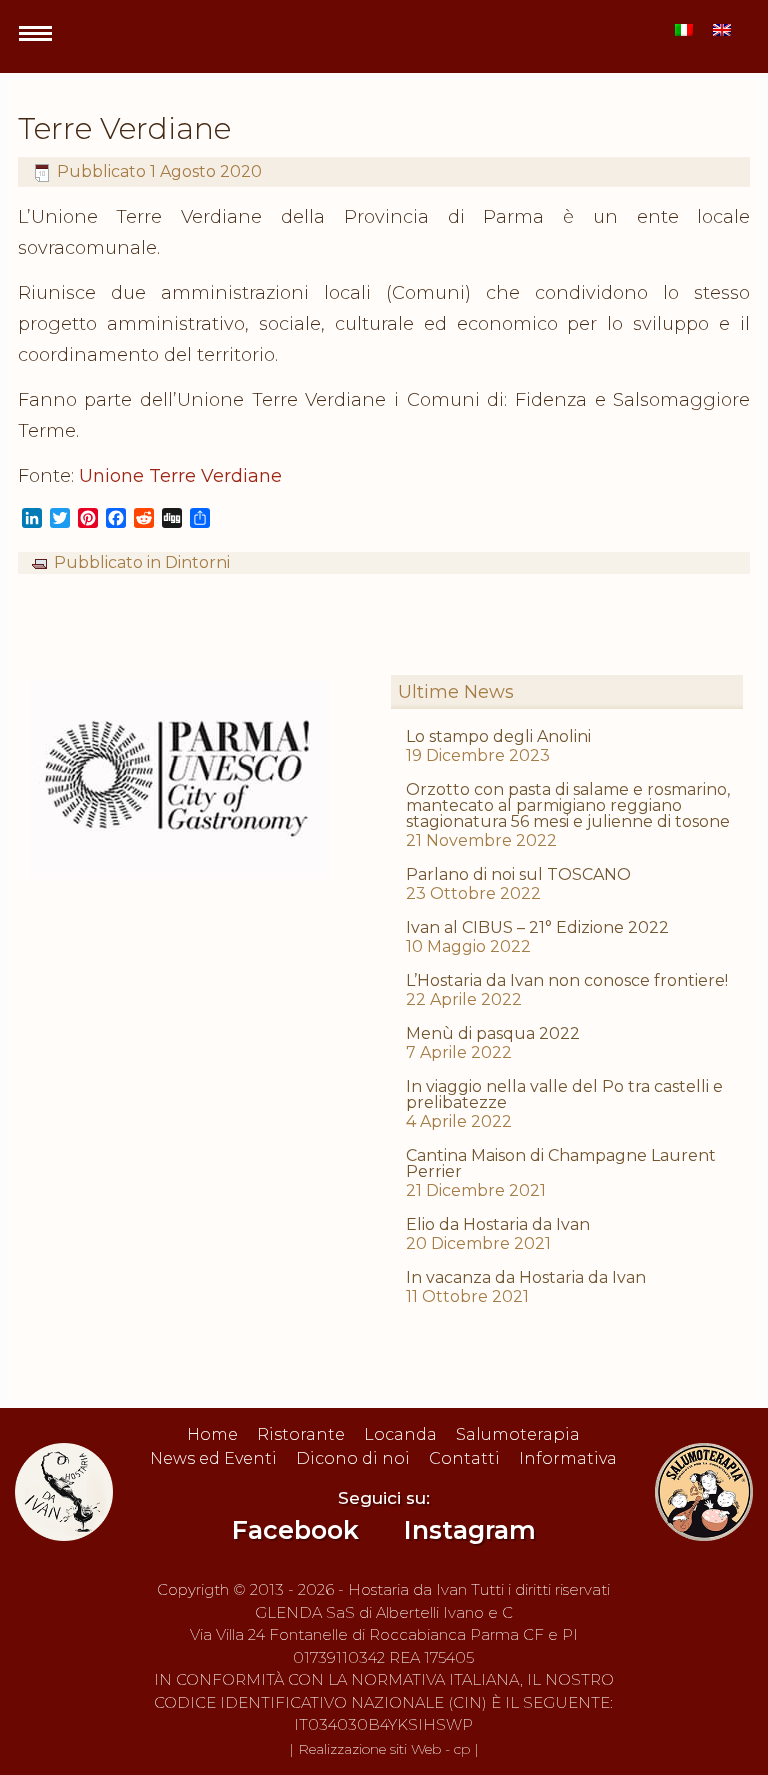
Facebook (295, 1530)
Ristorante (301, 1434)
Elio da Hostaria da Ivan (498, 1224)
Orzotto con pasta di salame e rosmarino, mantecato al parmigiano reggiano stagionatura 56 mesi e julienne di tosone (568, 805)
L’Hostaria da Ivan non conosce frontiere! (567, 980)
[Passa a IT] (684, 29)
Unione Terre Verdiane (180, 476)
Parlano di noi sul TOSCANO (518, 874)
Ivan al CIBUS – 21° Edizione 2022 (537, 927)
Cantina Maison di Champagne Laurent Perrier (561, 1163)
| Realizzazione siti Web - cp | (384, 1749)
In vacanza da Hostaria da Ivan (526, 1277)
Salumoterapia (518, 1434)
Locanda (400, 1434)
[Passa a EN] (722, 29)
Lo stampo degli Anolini (498, 736)
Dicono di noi (353, 1458)
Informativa (568, 1458)
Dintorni (197, 562)
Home (212, 1434)
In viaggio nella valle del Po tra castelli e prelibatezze (564, 1094)
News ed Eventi (213, 1458)
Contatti (464, 1458)
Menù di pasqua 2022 (493, 1033)
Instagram (470, 1530)
